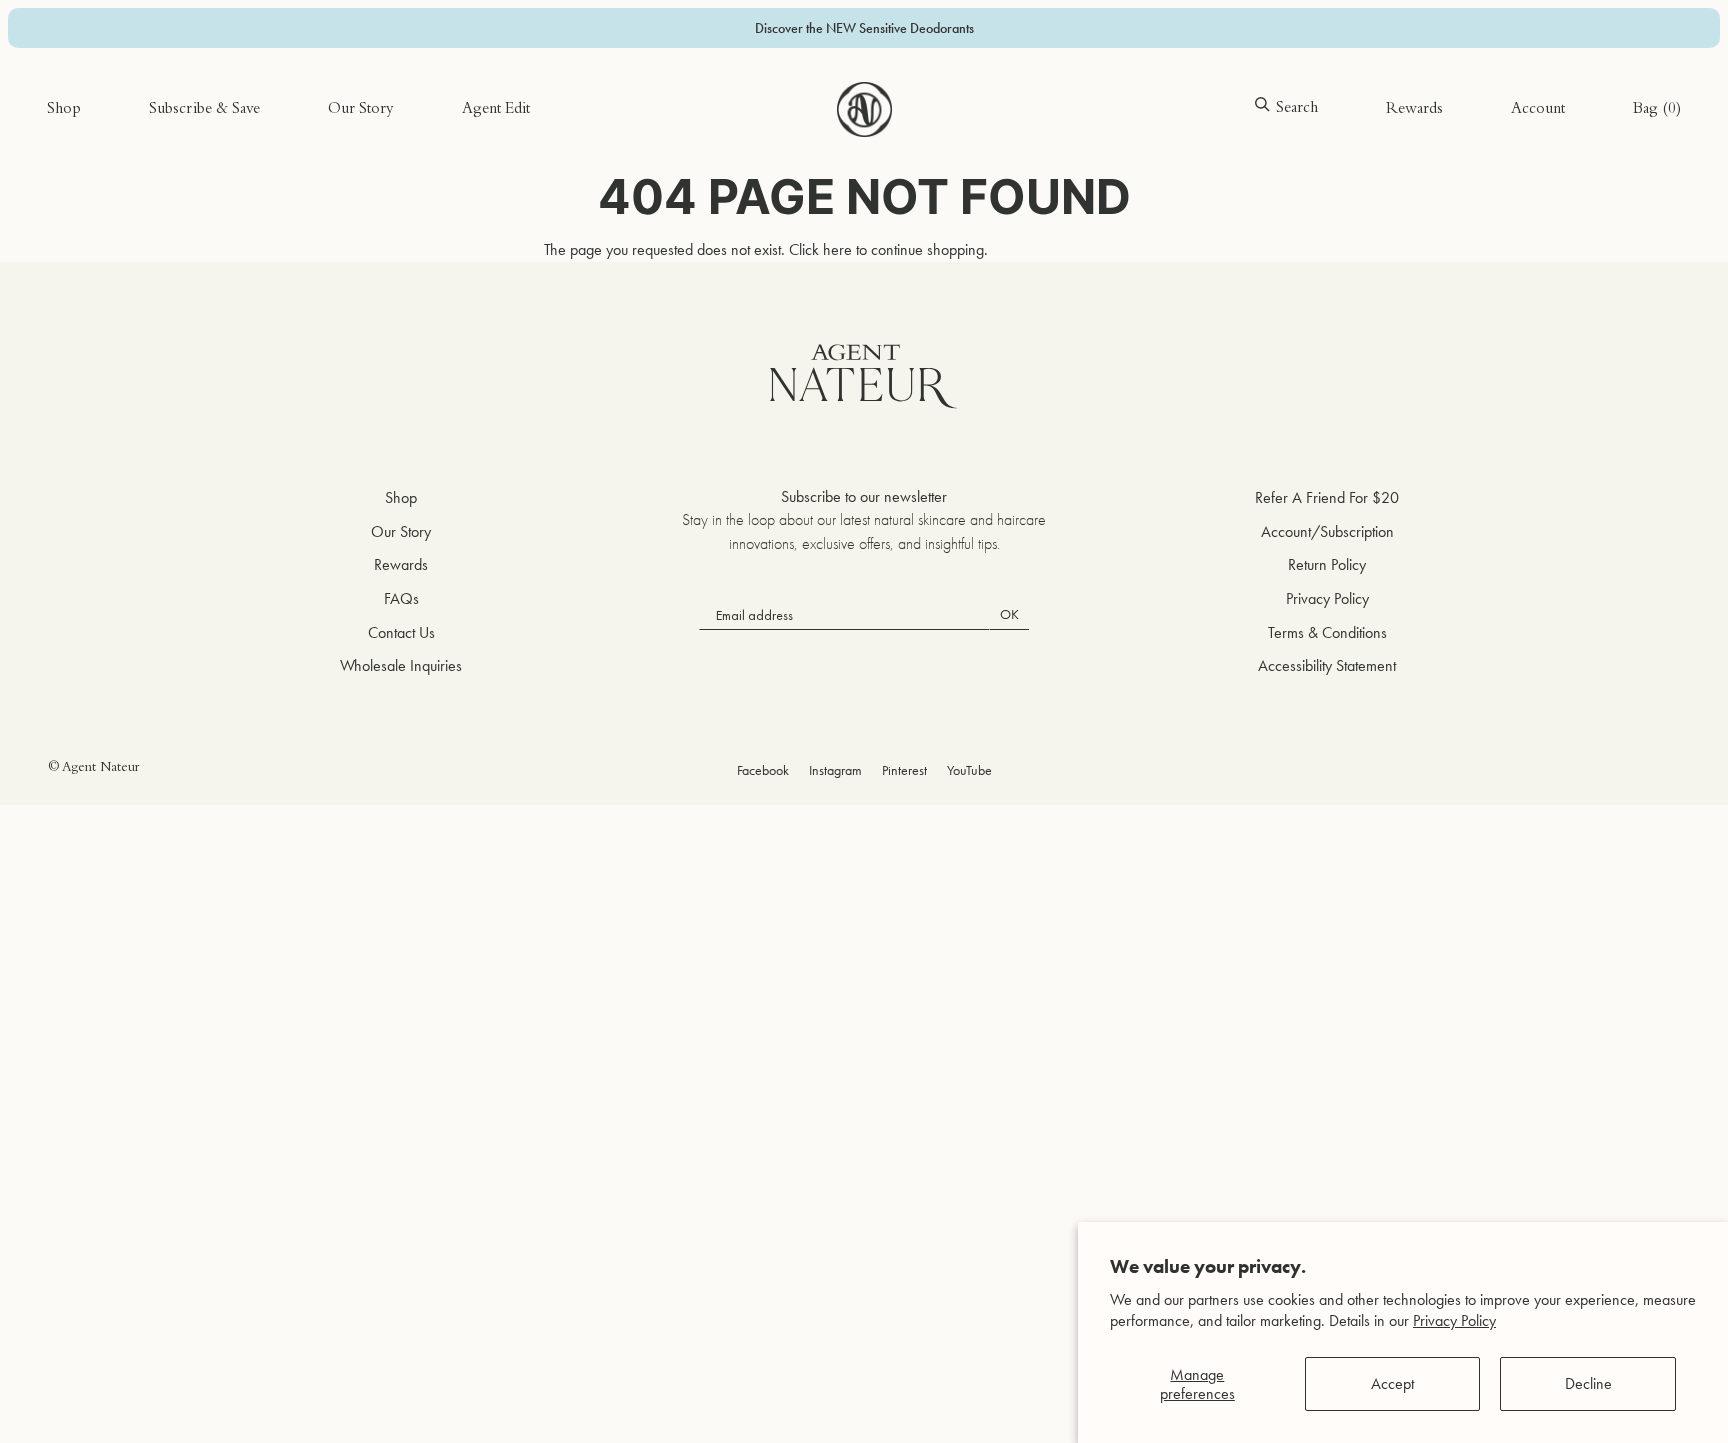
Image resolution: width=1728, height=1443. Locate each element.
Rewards (1414, 110)
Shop (64, 110)
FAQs (401, 598)
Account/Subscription (1327, 531)
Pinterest (904, 770)
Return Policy (1327, 564)
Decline (1588, 1383)
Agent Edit (496, 110)
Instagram (835, 770)
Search (1297, 109)
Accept (1392, 1383)
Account (1538, 110)
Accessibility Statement (1327, 665)
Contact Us (401, 632)
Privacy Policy (1454, 1320)
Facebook (763, 770)
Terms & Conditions (1327, 632)
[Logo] (864, 109)
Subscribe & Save (204, 110)
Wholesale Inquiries (401, 665)
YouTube (969, 770)
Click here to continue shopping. (888, 249)
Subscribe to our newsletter (864, 496)
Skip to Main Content (112, 78)
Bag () (1657, 110)
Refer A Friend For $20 (1327, 497)
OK (1009, 614)
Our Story (361, 110)
